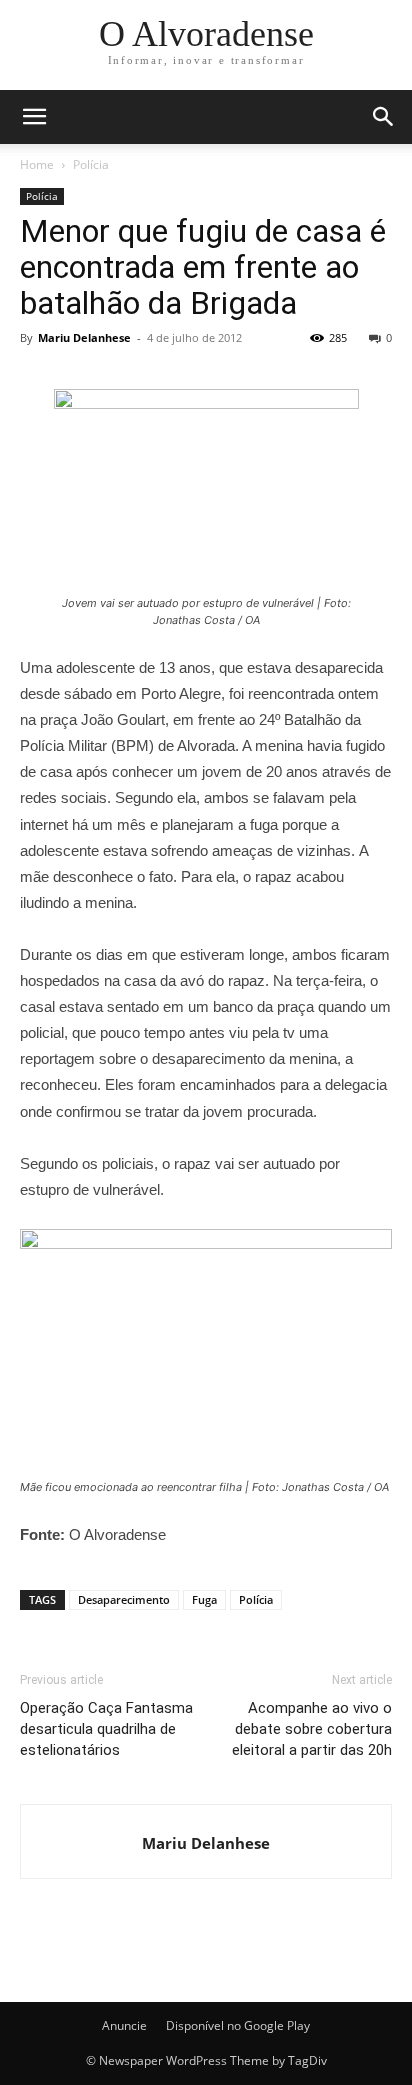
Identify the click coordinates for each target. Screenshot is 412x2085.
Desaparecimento (124, 1599)
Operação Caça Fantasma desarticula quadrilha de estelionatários (106, 1729)
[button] (384, 117)
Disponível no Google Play (238, 2025)
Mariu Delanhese (84, 337)
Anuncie (124, 2025)
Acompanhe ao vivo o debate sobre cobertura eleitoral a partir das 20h (312, 1729)
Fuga (204, 1599)
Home (37, 164)
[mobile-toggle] (34, 117)
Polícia (91, 164)
